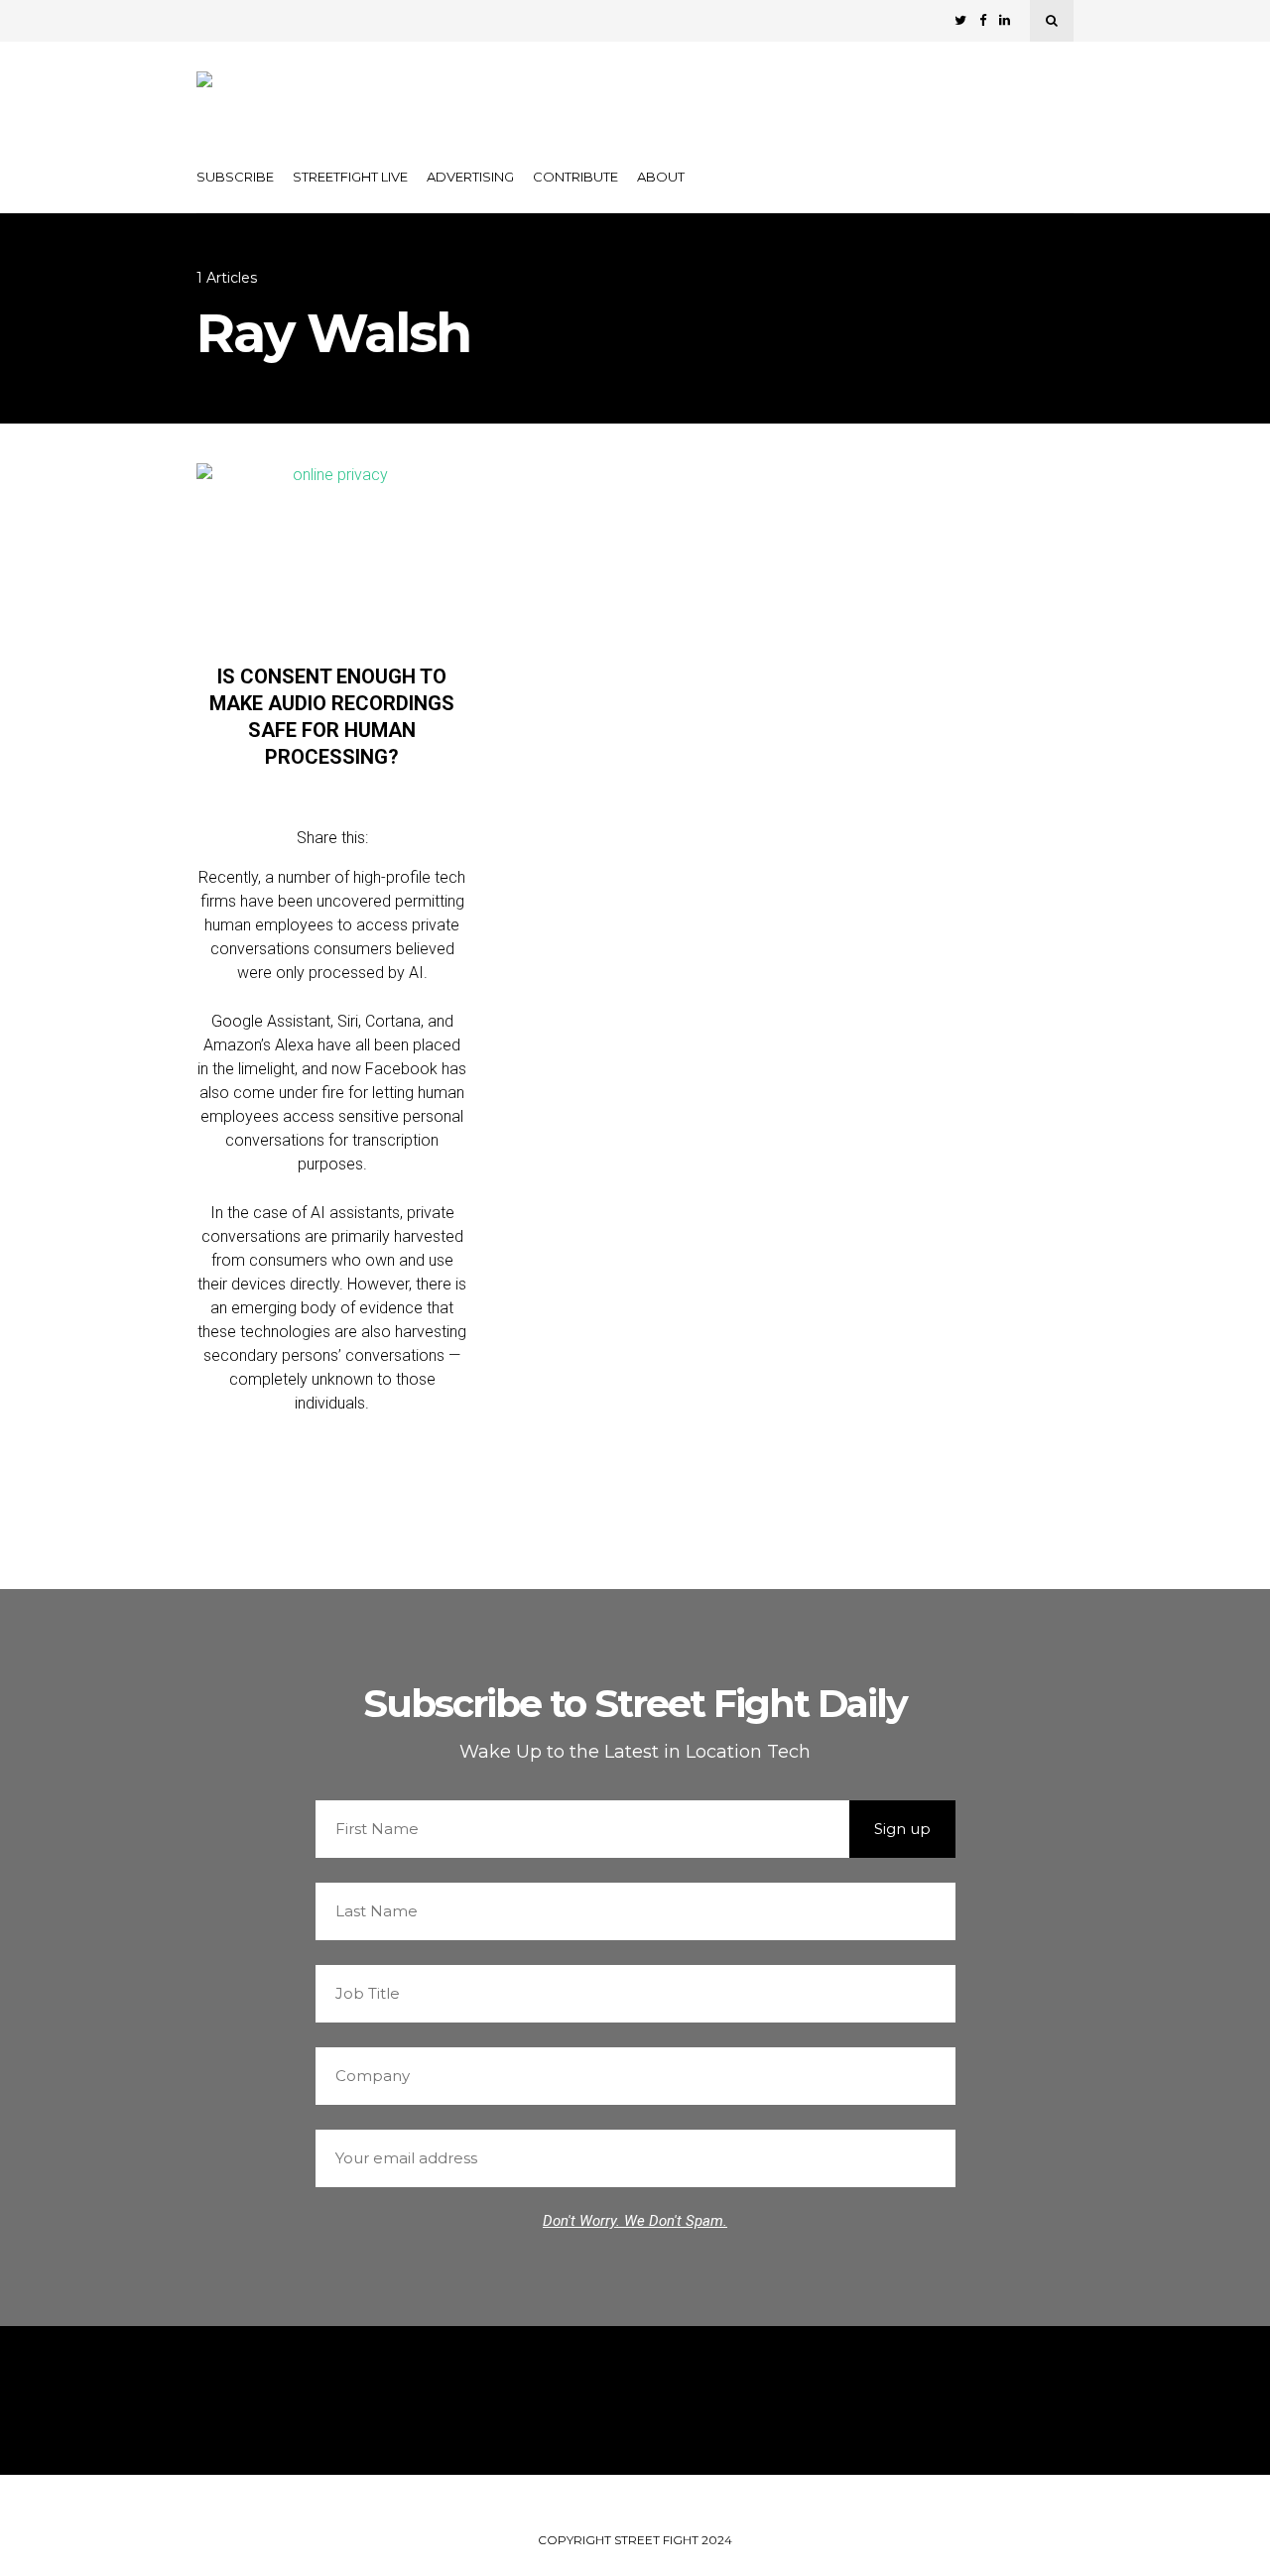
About (661, 177)
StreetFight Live (350, 177)
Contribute (575, 177)
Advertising (470, 177)
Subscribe (235, 177)
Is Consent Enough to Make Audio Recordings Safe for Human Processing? (332, 717)
